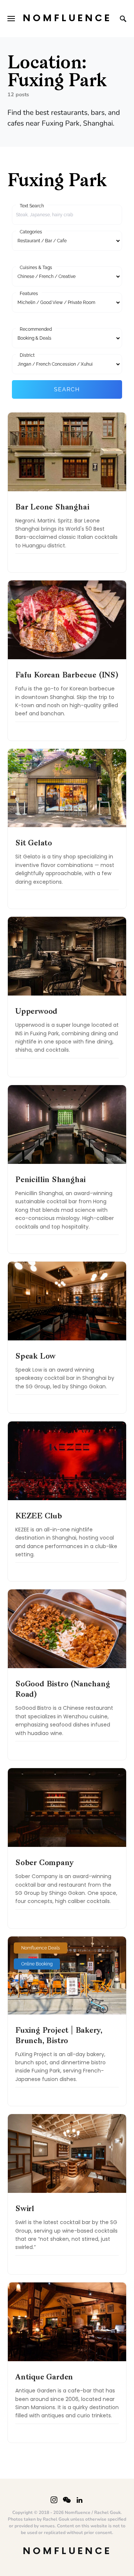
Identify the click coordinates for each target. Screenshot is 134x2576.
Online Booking (37, 1964)
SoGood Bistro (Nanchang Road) (63, 1690)
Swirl (25, 2209)
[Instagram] (54, 2500)
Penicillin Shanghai (50, 1180)
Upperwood (36, 1012)
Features (29, 294)
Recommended (36, 329)
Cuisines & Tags (36, 268)
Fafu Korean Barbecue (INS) (67, 676)
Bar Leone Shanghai (52, 508)
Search (67, 389)
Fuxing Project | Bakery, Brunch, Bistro (59, 2036)
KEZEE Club (39, 1517)
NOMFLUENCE (67, 18)
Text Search (32, 206)
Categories (31, 232)
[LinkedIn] (79, 2500)
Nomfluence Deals (41, 1948)
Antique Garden (44, 2378)
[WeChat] (67, 2500)
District (27, 355)
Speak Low (35, 1357)
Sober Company (44, 1863)
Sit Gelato (34, 844)
